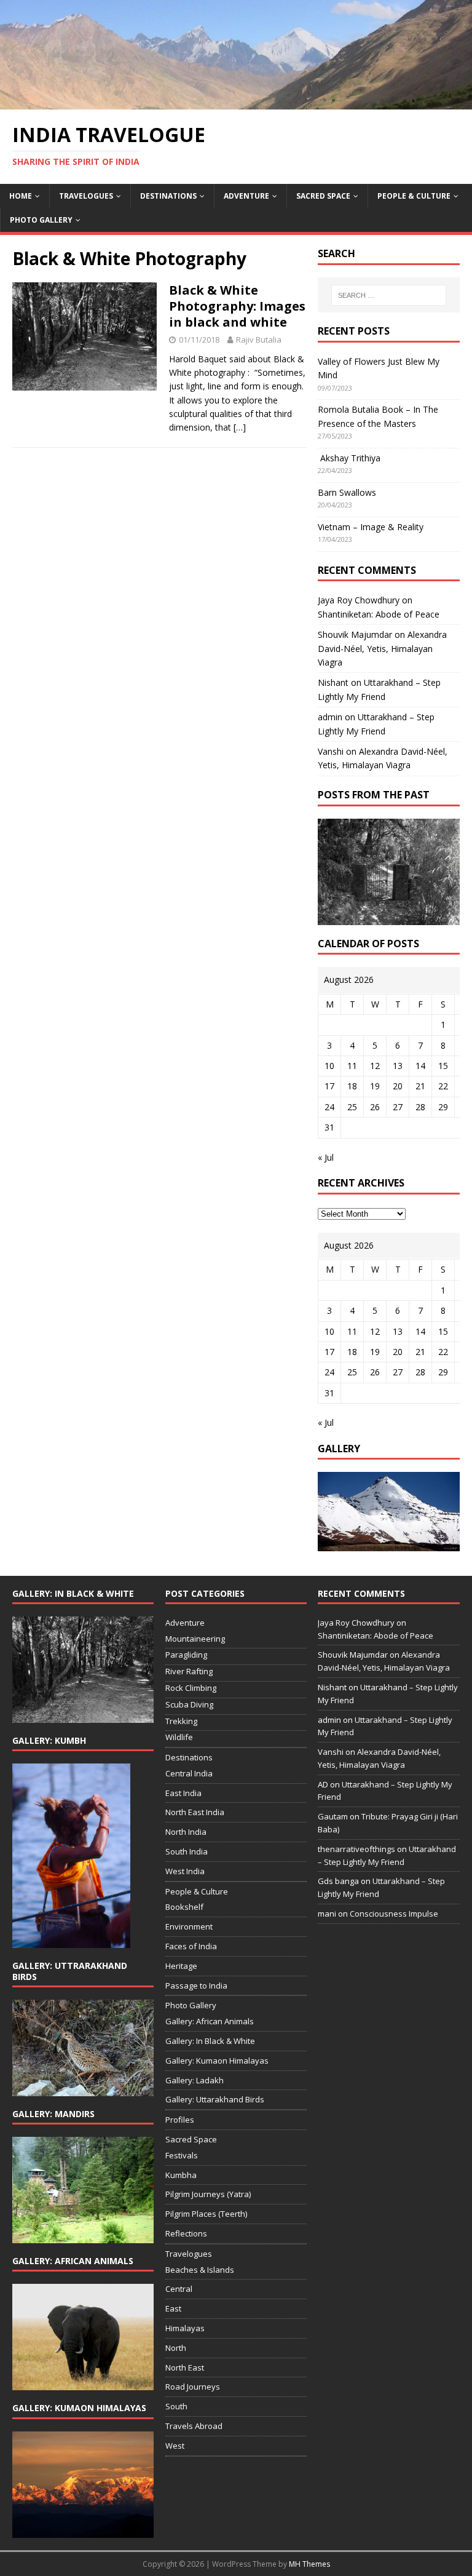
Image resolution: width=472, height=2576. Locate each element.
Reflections (186, 2233)
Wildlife (179, 1737)
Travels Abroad (194, 2426)
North (176, 2348)
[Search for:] (389, 295)
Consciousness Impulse (394, 1914)
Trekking (181, 1721)
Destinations (168, 196)
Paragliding (186, 1655)
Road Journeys (193, 2387)
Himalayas (185, 2328)
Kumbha (181, 2175)
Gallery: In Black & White (210, 2041)
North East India (195, 1812)
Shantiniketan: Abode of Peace (379, 614)
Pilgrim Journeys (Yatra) (208, 2194)
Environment (189, 1926)
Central (179, 2289)
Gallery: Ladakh (195, 2080)
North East (185, 2367)
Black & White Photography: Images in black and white (237, 306)
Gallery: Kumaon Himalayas (217, 2061)
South (176, 2406)
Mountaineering (195, 1639)
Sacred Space (323, 196)
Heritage (181, 1966)
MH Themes (309, 2564)
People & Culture (414, 196)
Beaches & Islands (200, 2270)
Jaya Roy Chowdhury (359, 600)
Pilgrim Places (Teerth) (206, 2214)
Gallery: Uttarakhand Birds (215, 2099)
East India (183, 1793)
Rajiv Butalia (259, 340)
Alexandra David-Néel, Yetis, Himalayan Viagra (382, 648)
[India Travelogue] (236, 102)
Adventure (246, 196)
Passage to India (196, 1986)
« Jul (326, 1157)
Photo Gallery (41, 220)
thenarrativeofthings (356, 1849)
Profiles (180, 2120)
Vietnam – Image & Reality (371, 527)
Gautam (333, 1816)
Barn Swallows (347, 492)
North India (186, 1832)
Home (21, 196)
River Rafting (189, 1671)
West (175, 2446)
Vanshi (331, 751)
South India (187, 1851)
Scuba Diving (189, 1704)
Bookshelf (184, 1907)
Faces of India (191, 1946)
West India (185, 1871)
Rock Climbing (191, 1688)
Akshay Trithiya (349, 458)
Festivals (182, 2155)
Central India (189, 1773)
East (173, 2308)
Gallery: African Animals (210, 2021)
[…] (240, 427)
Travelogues (86, 196)
